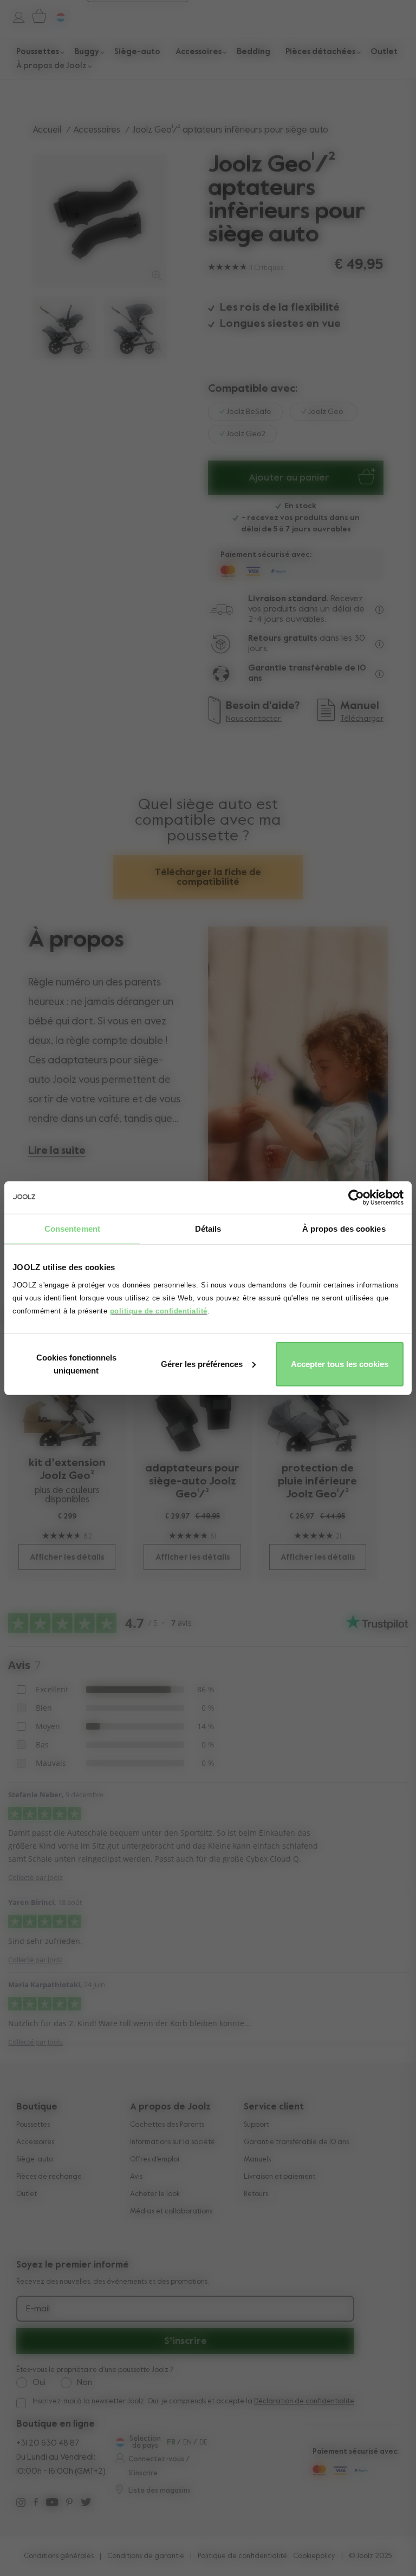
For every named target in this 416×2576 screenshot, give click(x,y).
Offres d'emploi (155, 2160)
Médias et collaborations (171, 2212)
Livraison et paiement (279, 2177)
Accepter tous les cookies (340, 1363)
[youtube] (52, 2504)
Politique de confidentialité (242, 2556)
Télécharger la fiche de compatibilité (208, 877)
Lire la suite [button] (57, 1151)
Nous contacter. (254, 719)
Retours (256, 2194)
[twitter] (86, 2504)
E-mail (38, 2309)
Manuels (257, 2160)
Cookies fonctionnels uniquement (76, 1363)
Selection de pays (145, 2442)
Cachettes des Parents (167, 2125)
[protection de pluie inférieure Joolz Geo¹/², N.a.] (318, 1401)
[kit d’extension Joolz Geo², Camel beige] (67, 1399)
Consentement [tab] (72, 1229)
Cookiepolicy (314, 2556)
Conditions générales (59, 2556)
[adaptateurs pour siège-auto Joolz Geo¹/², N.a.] (193, 1401)
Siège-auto (35, 2160)
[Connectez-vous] (13, 16)
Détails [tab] (208, 1229)
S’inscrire (186, 2341)
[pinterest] (69, 2504)
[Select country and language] (56, 16)
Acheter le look (155, 2194)
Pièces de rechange (49, 2177)
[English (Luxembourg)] (119, 2442)
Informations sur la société (173, 2142)
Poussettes (33, 2125)
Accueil (47, 130)
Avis (136, 2177)
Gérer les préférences (202, 1363)
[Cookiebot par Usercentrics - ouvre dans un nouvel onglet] (356, 1198)
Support (256, 2125)
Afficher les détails (67, 1557)
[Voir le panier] (37, 16)
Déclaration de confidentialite (304, 2401)
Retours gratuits (283, 639)
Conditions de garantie (146, 2556)
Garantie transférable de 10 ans (296, 2142)
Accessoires (97, 130)
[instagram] (21, 2504)
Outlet (27, 2194)
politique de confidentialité (159, 1310)
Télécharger (362, 719)
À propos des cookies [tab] (344, 1229)
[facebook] (36, 2504)
